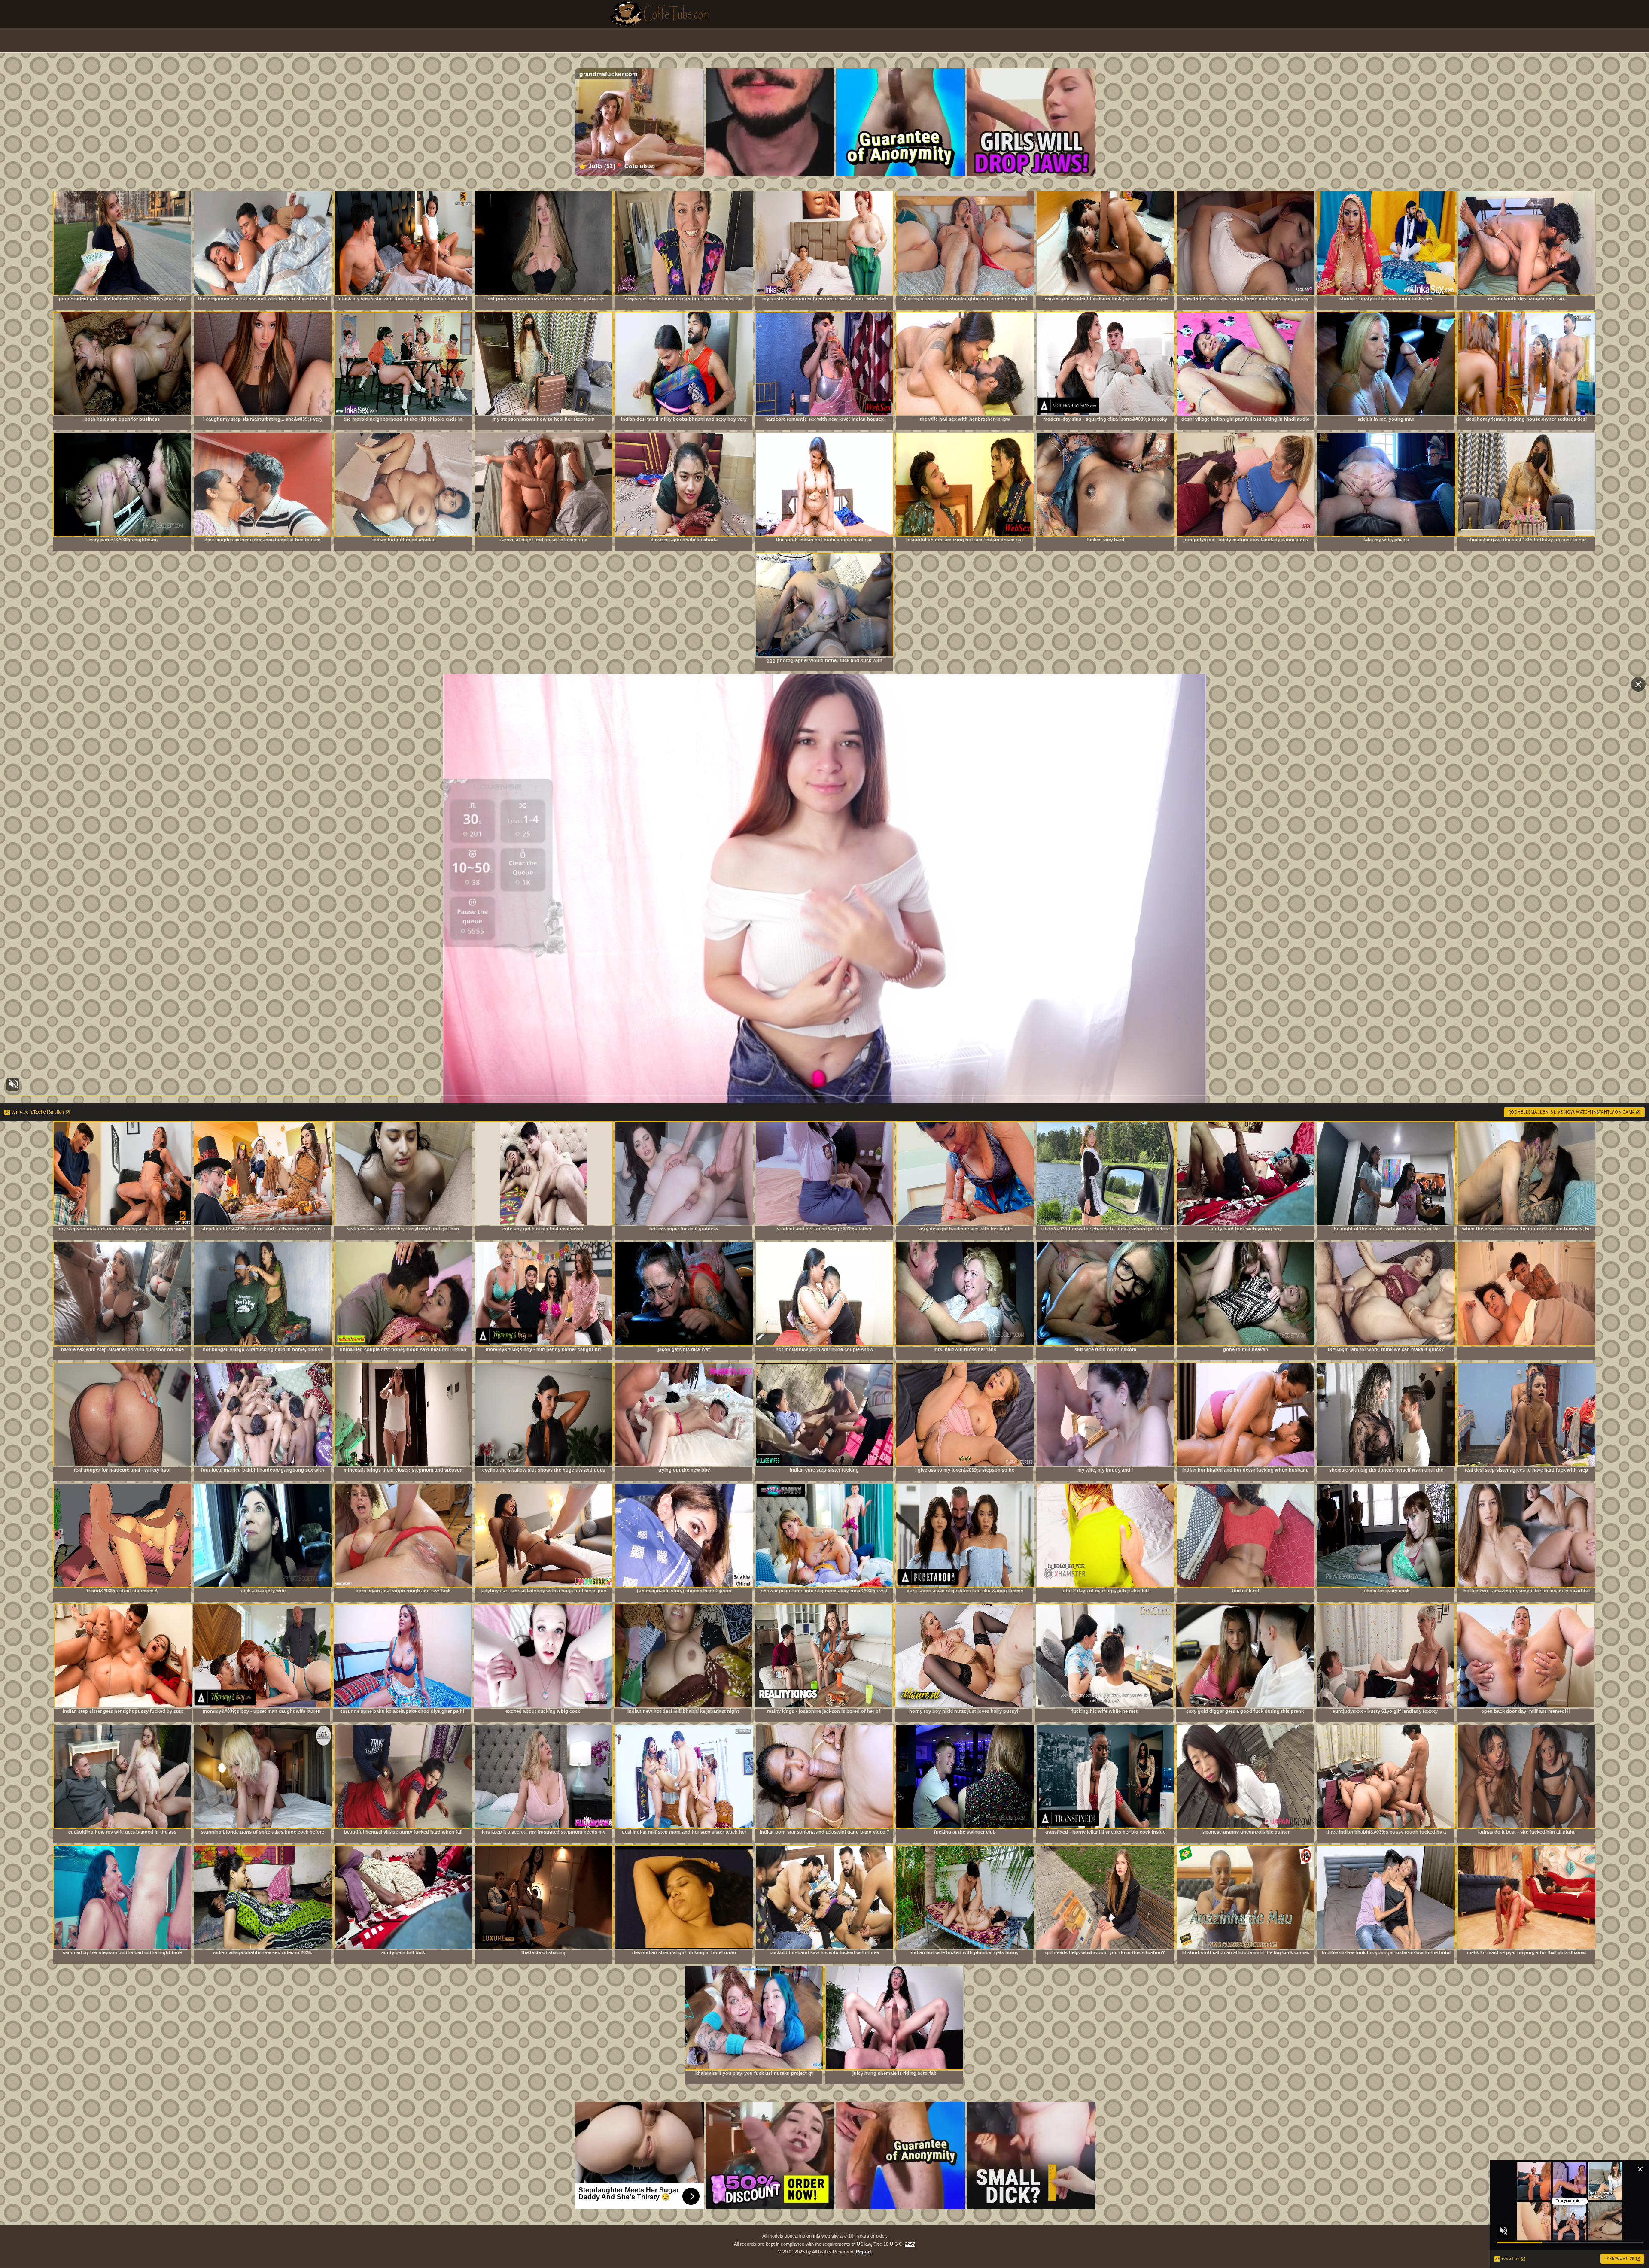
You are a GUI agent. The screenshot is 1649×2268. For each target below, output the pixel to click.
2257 (910, 2244)
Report (864, 2252)
